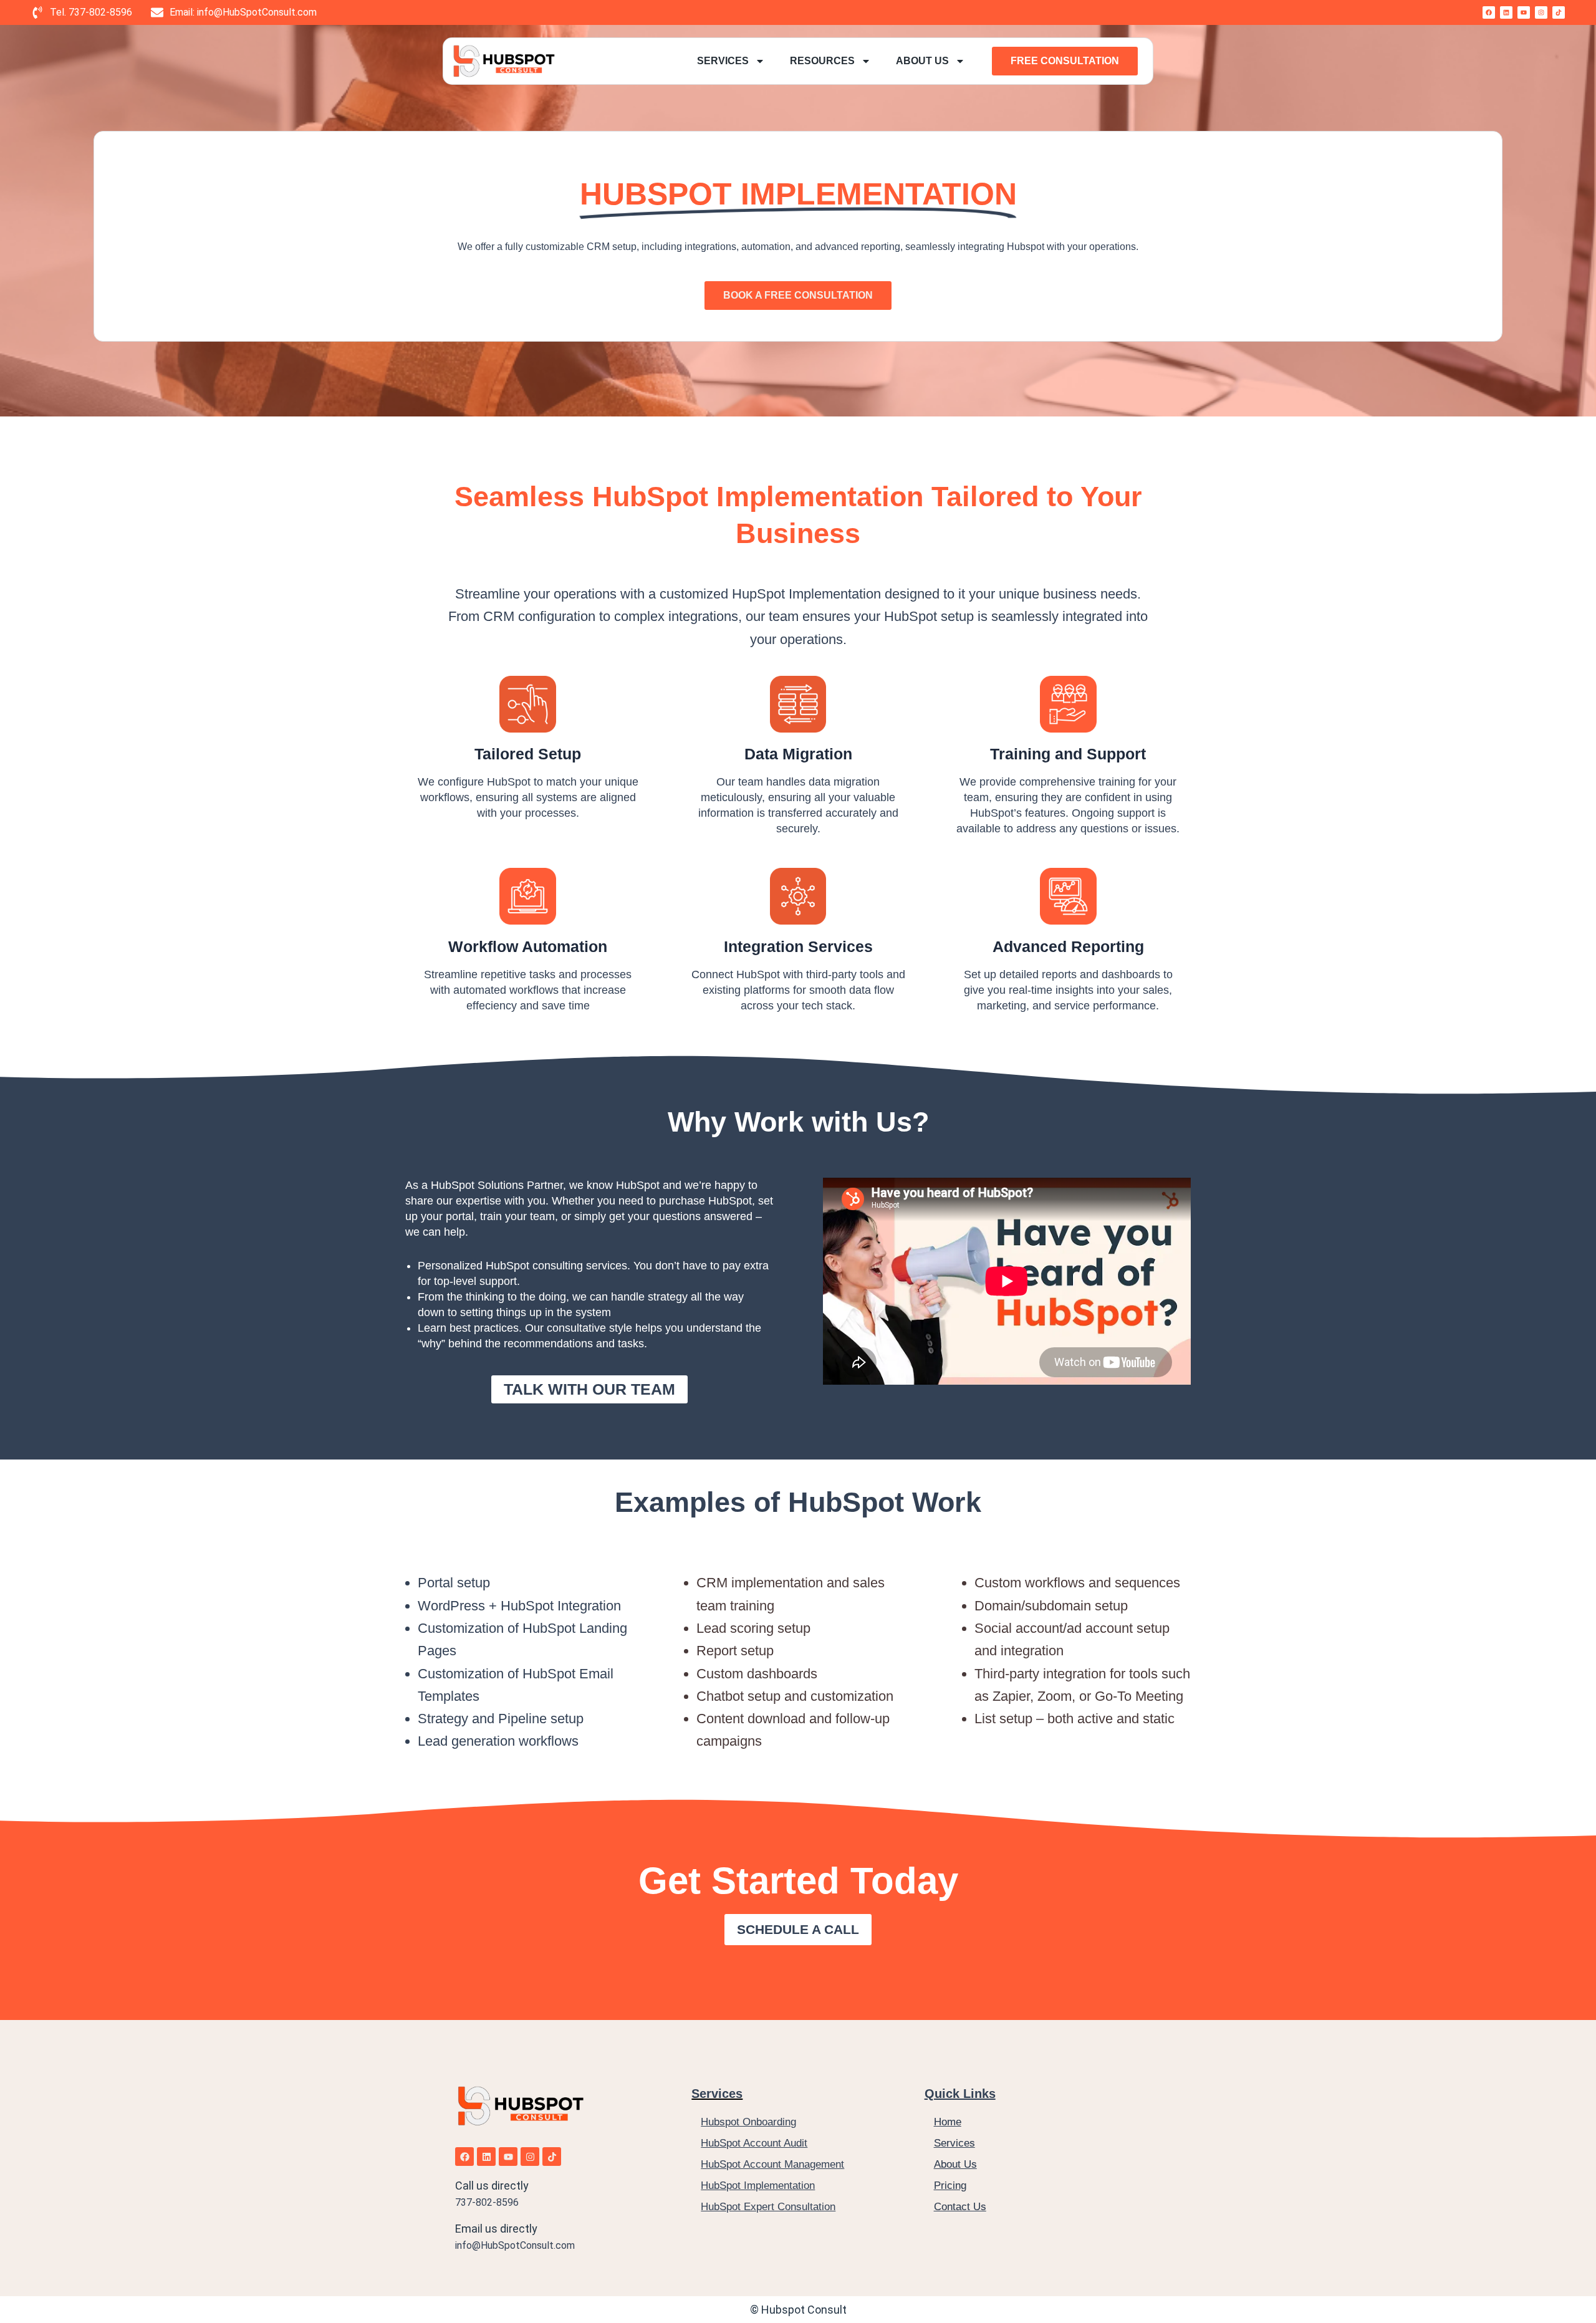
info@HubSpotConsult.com (515, 2245)
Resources (822, 61)
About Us (922, 61)
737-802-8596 (487, 2202)
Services (723, 61)
